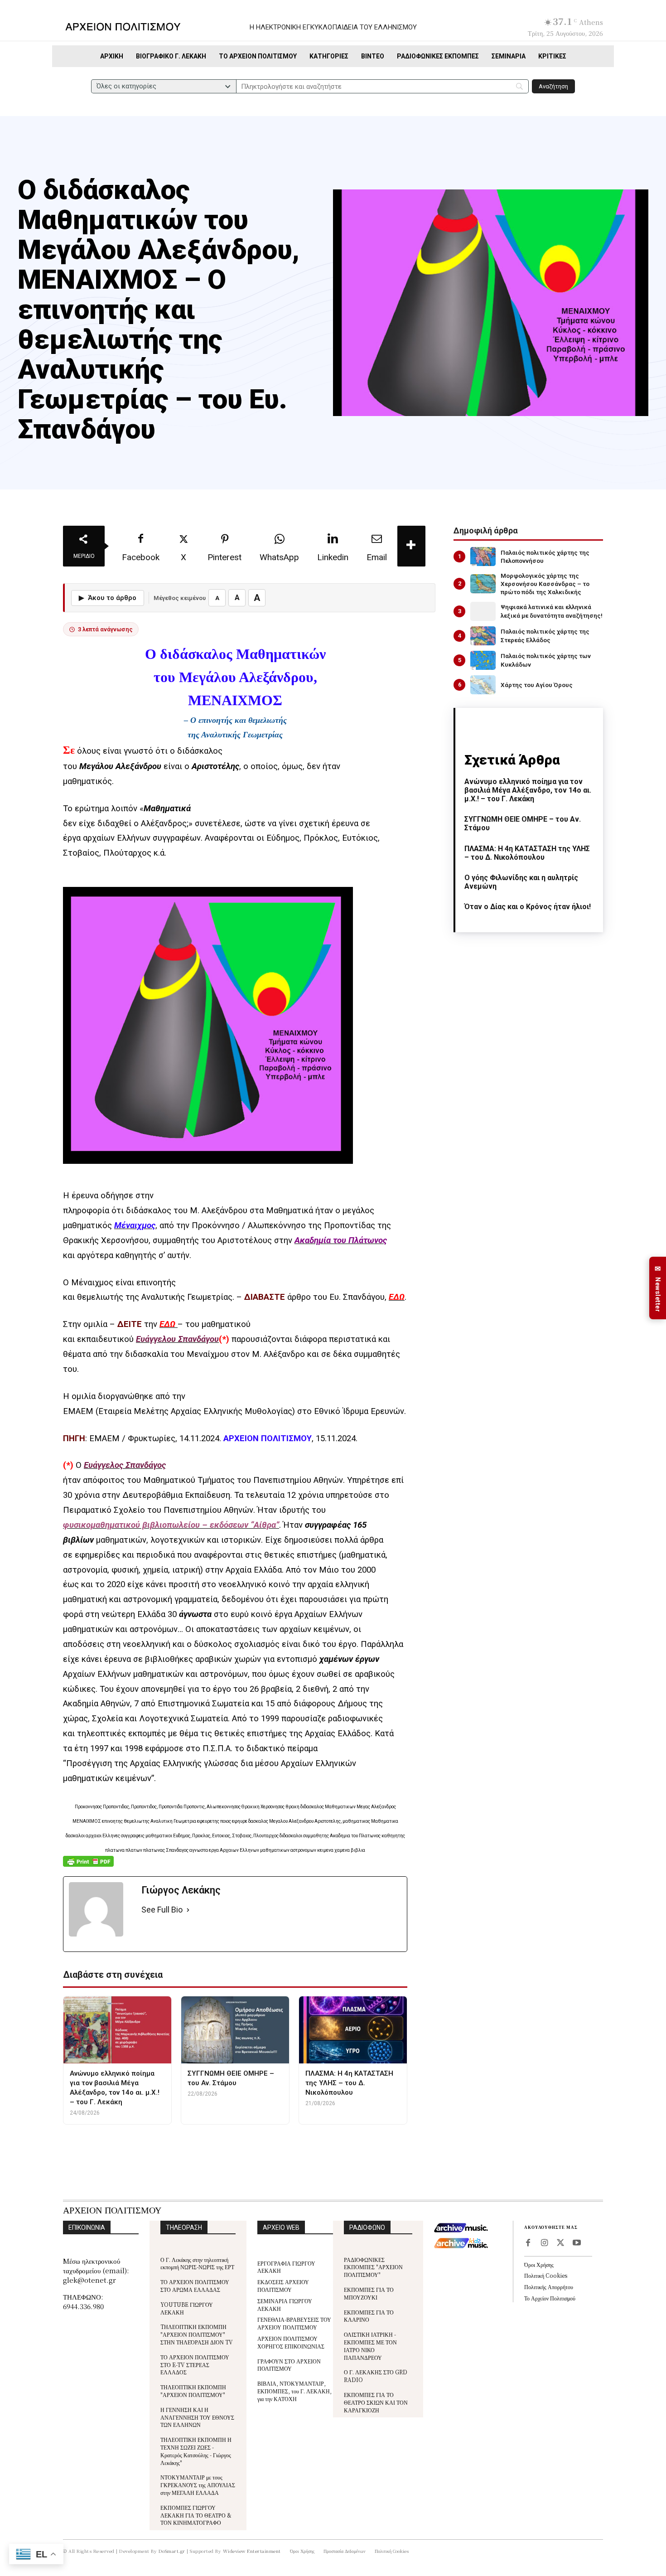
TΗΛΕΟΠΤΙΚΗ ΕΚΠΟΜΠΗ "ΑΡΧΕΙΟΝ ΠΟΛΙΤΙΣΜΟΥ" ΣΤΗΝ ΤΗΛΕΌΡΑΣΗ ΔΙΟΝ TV (197, 2334)
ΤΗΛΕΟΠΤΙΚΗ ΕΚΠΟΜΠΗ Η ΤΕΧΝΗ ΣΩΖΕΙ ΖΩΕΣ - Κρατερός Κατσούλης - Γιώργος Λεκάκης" (196, 2451)
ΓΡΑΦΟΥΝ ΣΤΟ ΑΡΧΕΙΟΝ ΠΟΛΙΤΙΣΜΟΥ (289, 2365)
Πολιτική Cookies (546, 2275)
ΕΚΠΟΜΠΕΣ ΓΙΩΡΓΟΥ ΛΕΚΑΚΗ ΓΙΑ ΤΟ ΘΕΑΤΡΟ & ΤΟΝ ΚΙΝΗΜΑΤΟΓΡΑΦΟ (196, 2515)
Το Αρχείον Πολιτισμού (550, 2298)
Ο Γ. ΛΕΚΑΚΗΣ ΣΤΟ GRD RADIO (376, 2376)
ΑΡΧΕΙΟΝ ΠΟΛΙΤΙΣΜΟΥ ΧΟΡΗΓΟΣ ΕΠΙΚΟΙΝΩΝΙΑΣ (291, 2342)
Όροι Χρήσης (539, 2264)
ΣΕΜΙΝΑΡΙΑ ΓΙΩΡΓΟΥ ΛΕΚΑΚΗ (285, 2305)
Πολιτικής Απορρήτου (549, 2287)
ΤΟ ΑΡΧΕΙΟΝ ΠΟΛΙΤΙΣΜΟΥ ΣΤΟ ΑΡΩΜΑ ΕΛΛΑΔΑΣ (195, 2285)
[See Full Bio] (188, 1910)
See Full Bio (162, 1910)
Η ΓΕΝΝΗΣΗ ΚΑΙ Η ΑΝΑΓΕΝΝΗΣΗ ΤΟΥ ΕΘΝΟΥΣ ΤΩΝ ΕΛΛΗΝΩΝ (197, 2417)
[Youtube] (577, 2243)
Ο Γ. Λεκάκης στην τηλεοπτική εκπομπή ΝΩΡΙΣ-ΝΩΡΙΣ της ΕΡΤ (197, 2263)
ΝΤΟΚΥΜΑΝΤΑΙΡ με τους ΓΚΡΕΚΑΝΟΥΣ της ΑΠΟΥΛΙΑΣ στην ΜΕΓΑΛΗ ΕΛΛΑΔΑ (198, 2485)
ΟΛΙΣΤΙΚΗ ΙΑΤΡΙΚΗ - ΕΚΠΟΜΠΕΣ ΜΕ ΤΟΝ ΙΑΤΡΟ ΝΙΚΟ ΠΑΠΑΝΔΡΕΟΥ (370, 2346)
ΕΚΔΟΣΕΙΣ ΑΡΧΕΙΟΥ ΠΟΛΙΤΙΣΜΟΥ (283, 2285)
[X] (560, 2243)
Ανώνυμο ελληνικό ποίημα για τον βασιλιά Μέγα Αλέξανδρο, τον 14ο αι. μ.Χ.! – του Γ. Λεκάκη (528, 790)
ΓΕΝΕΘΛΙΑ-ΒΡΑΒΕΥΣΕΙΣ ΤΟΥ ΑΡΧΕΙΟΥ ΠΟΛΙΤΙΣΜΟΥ (294, 2323)
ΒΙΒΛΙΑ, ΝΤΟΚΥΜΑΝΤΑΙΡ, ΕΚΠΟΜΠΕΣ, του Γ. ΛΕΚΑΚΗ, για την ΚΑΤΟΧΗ (294, 2391)
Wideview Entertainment (252, 2551)
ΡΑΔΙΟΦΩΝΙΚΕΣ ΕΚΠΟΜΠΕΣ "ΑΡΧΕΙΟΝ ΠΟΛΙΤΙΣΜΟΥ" (373, 2267)
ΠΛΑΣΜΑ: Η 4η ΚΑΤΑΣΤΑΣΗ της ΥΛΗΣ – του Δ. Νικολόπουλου (527, 853)
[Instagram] (544, 2243)
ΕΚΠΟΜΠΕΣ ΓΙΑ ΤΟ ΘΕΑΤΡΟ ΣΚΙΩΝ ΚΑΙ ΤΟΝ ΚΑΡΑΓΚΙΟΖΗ (376, 2402)
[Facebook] (528, 2243)
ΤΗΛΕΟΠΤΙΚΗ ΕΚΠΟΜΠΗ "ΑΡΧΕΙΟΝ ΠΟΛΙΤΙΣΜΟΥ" (193, 2391)
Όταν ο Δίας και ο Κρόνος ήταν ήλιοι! (528, 907)
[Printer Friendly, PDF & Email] (88, 1866)
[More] (411, 546)
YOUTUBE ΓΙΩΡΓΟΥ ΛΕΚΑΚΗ (187, 2308)
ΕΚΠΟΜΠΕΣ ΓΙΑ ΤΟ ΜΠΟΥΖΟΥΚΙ (369, 2293)
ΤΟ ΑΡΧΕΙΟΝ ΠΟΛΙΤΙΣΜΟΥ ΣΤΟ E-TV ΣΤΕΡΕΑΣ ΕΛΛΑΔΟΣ (195, 2365)
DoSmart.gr (172, 2551)
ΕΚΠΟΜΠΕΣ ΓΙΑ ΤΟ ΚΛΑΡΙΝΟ (369, 2316)
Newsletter (658, 1288)
